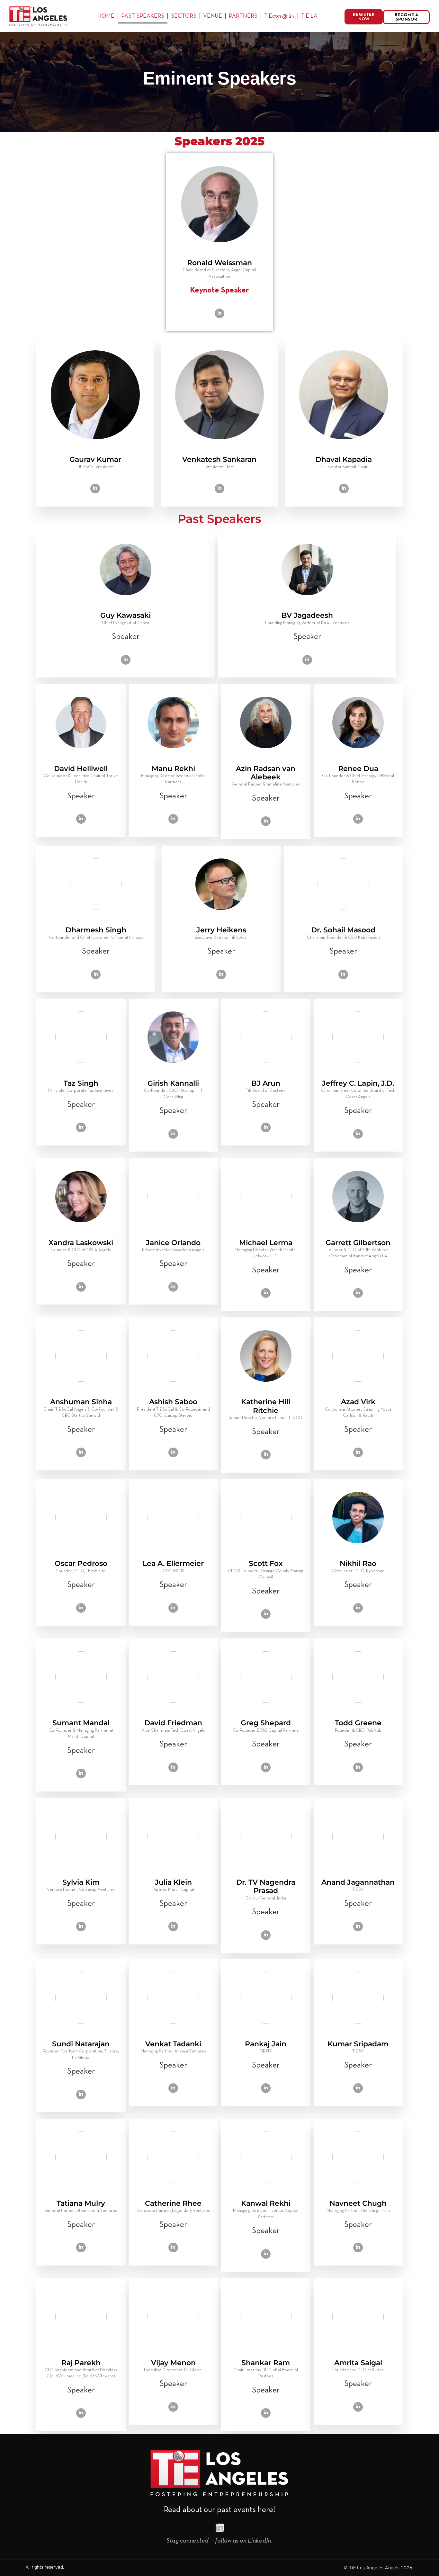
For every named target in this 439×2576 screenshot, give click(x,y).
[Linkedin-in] (220, 2528)
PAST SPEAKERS (143, 16)
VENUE (213, 16)
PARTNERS (243, 16)
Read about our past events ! (220, 2510)
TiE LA (309, 16)
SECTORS (184, 16)
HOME (106, 16)
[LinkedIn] (219, 313)
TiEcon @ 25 (279, 16)
